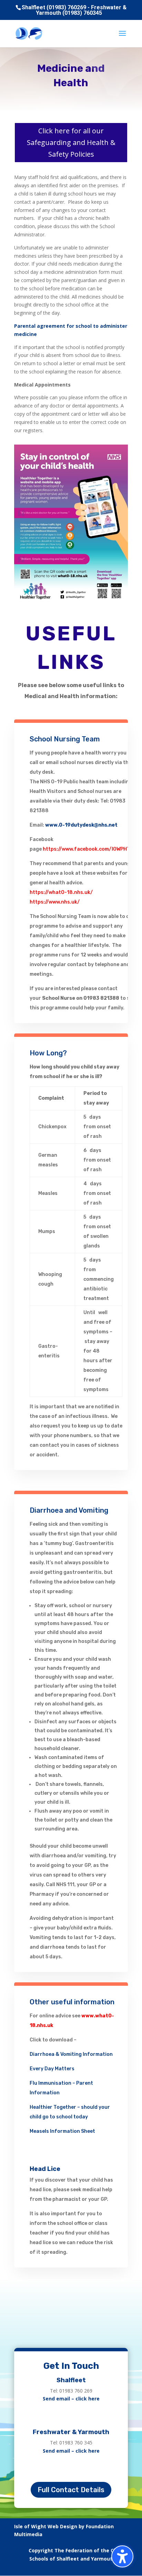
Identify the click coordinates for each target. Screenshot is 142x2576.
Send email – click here (71, 2399)
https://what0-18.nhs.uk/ (61, 892)
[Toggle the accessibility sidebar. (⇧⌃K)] (122, 2556)
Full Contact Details (71, 2490)
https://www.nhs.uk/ (55, 902)
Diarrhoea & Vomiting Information (71, 2054)
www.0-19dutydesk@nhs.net (82, 825)
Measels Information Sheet (62, 2131)
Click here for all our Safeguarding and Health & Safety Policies (71, 142)
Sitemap (118, 2567)
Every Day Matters (52, 2069)
